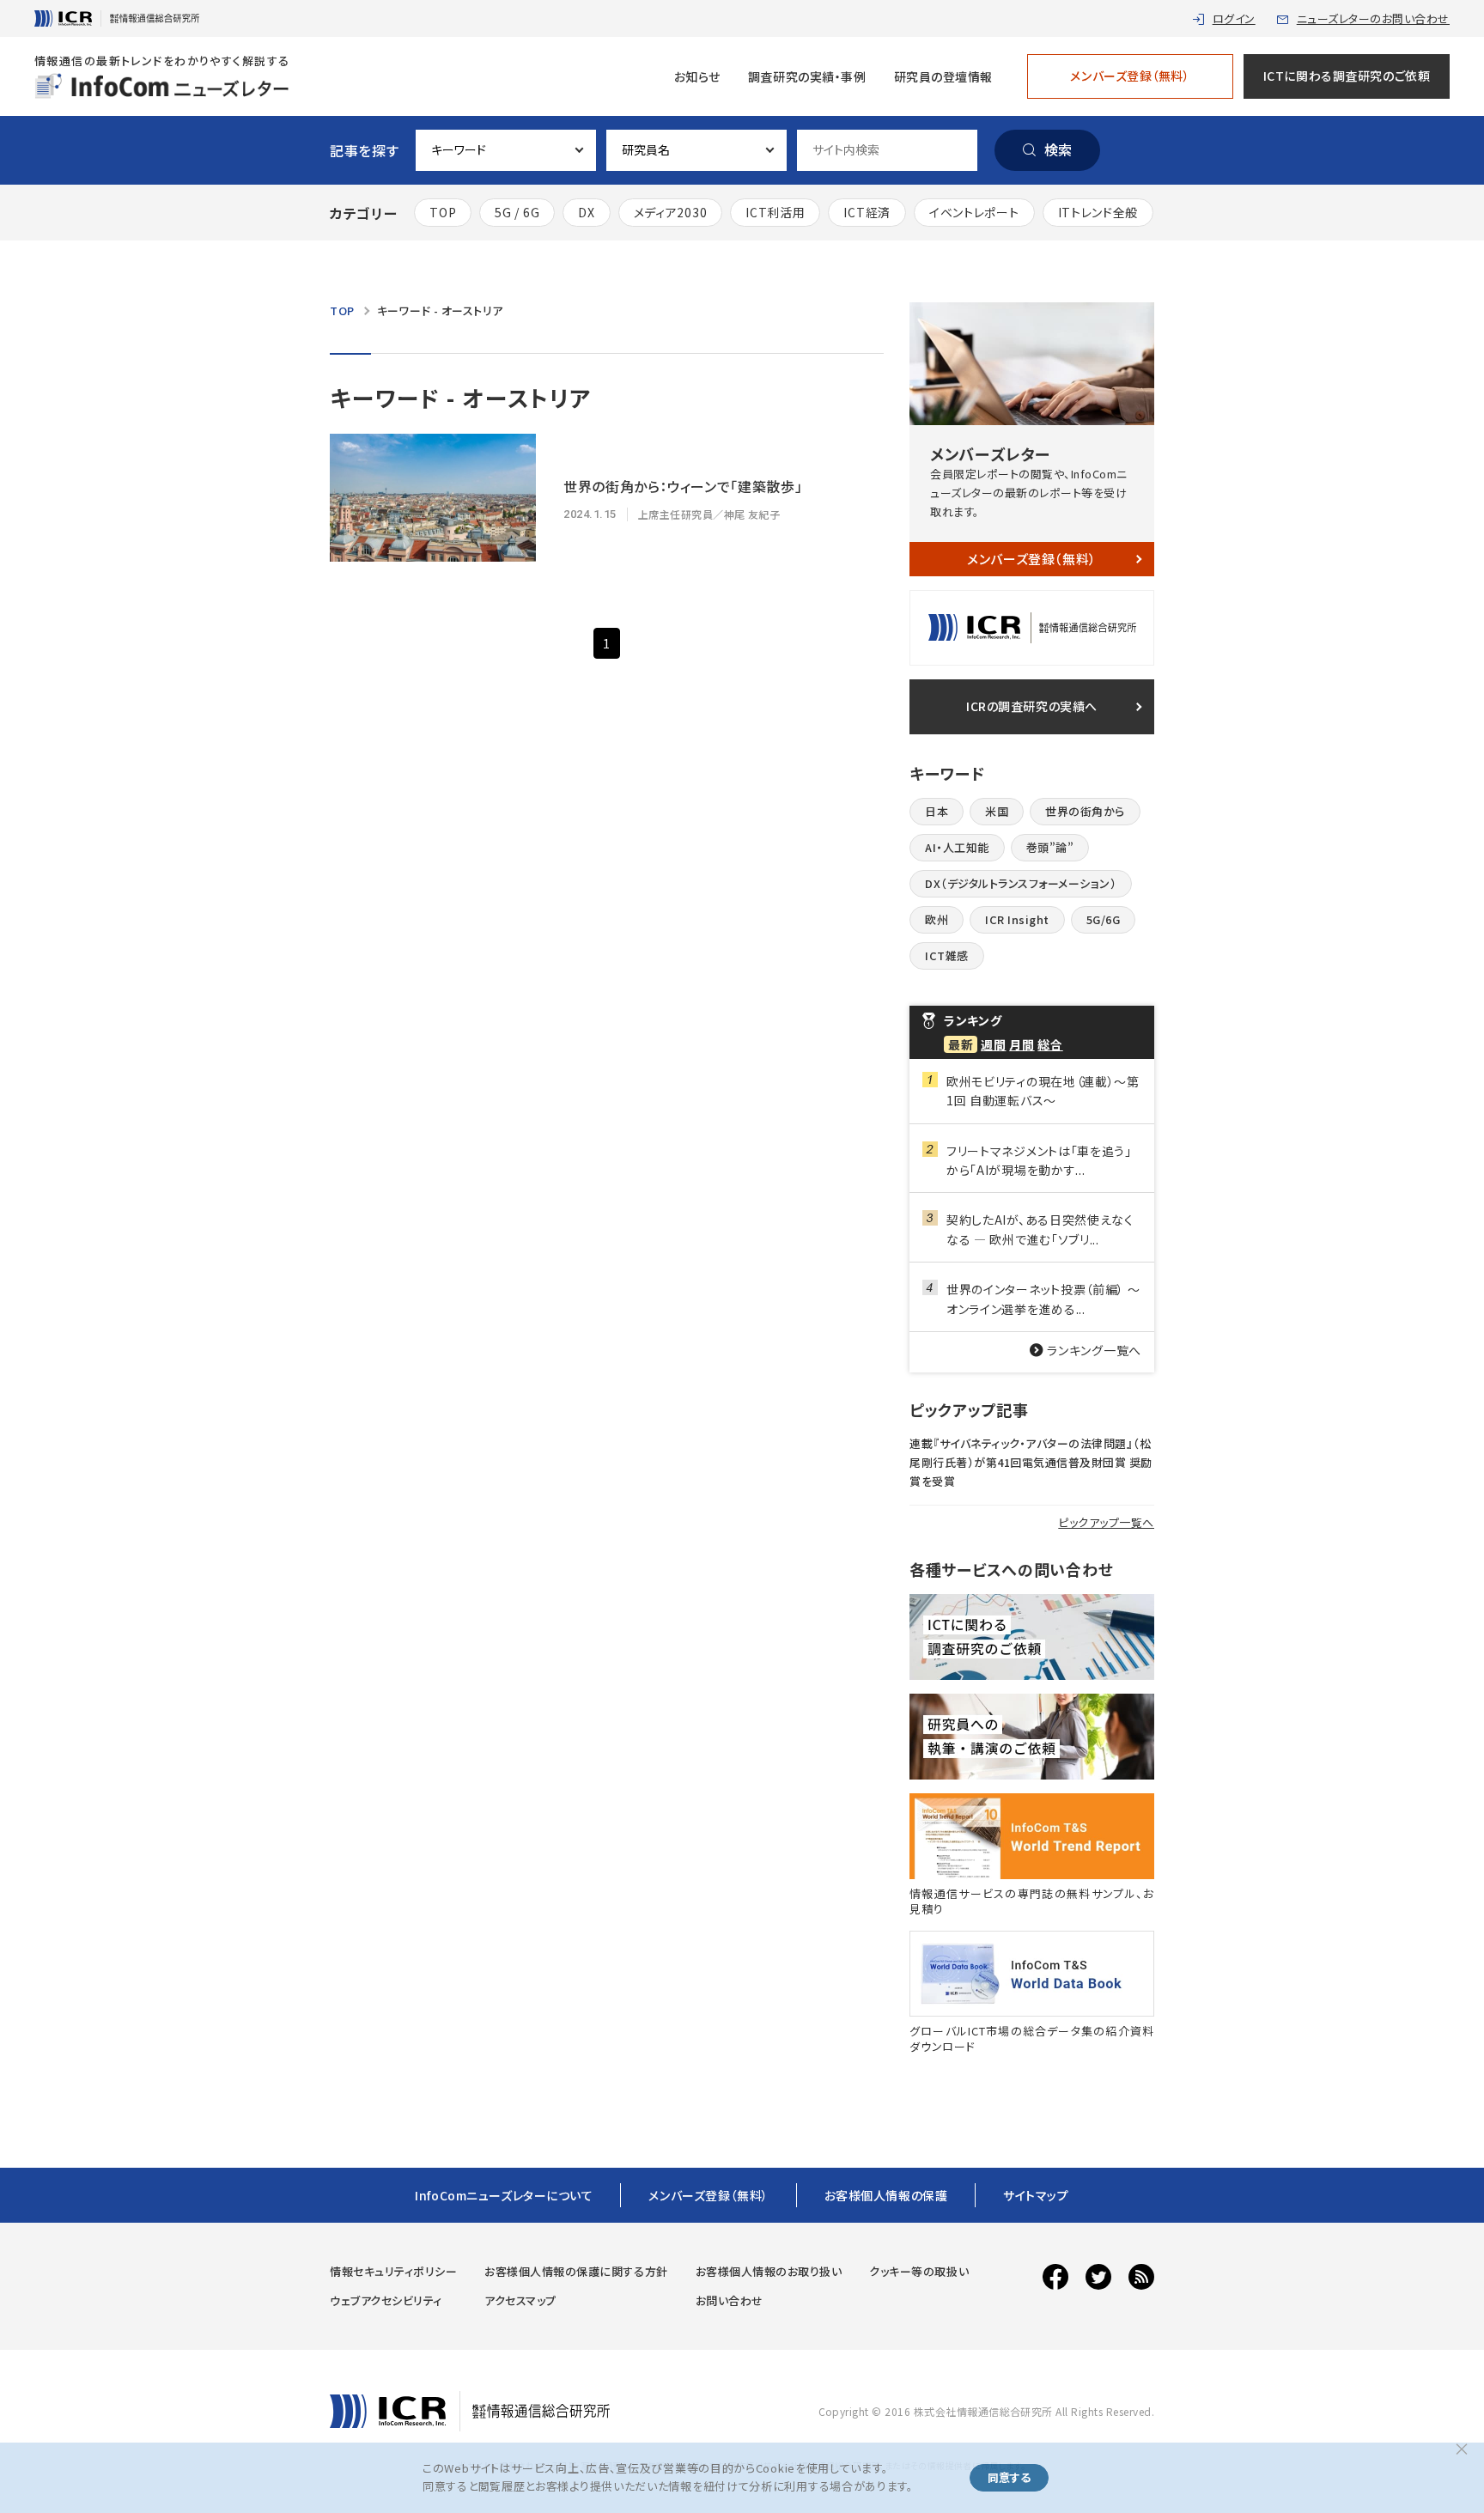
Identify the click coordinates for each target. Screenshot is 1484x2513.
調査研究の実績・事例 (807, 76)
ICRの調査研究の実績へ (1032, 706)
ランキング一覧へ (1094, 1350)
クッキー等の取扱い (919, 2271)
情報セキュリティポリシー (393, 2271)
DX (586, 212)
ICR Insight (1017, 919)
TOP (443, 212)
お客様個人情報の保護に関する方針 (576, 2271)
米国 (997, 811)
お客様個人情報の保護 (886, 2195)
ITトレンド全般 (1098, 212)
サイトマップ (1036, 2195)
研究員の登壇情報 (943, 76)
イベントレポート (974, 212)
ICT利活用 (775, 212)
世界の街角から (1085, 811)
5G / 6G (517, 212)
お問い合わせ (730, 2300)
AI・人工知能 (957, 847)
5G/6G (1104, 919)
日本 (937, 811)
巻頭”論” (1050, 847)
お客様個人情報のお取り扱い (769, 2271)
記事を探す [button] (364, 150)
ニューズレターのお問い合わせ (1373, 18)
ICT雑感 (947, 955)
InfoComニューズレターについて (504, 2195)
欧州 (937, 919)
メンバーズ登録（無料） (1130, 76)
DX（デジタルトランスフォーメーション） (1021, 883)
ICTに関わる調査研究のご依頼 (1347, 76)
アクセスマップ (520, 2300)
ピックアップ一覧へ (1106, 1522)
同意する (1009, 2477)
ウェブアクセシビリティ (386, 2300)
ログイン (1234, 18)
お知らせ (697, 76)
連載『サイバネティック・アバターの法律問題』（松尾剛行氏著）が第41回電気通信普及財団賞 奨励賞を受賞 (1031, 1462)
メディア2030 (671, 212)
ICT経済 (867, 212)
